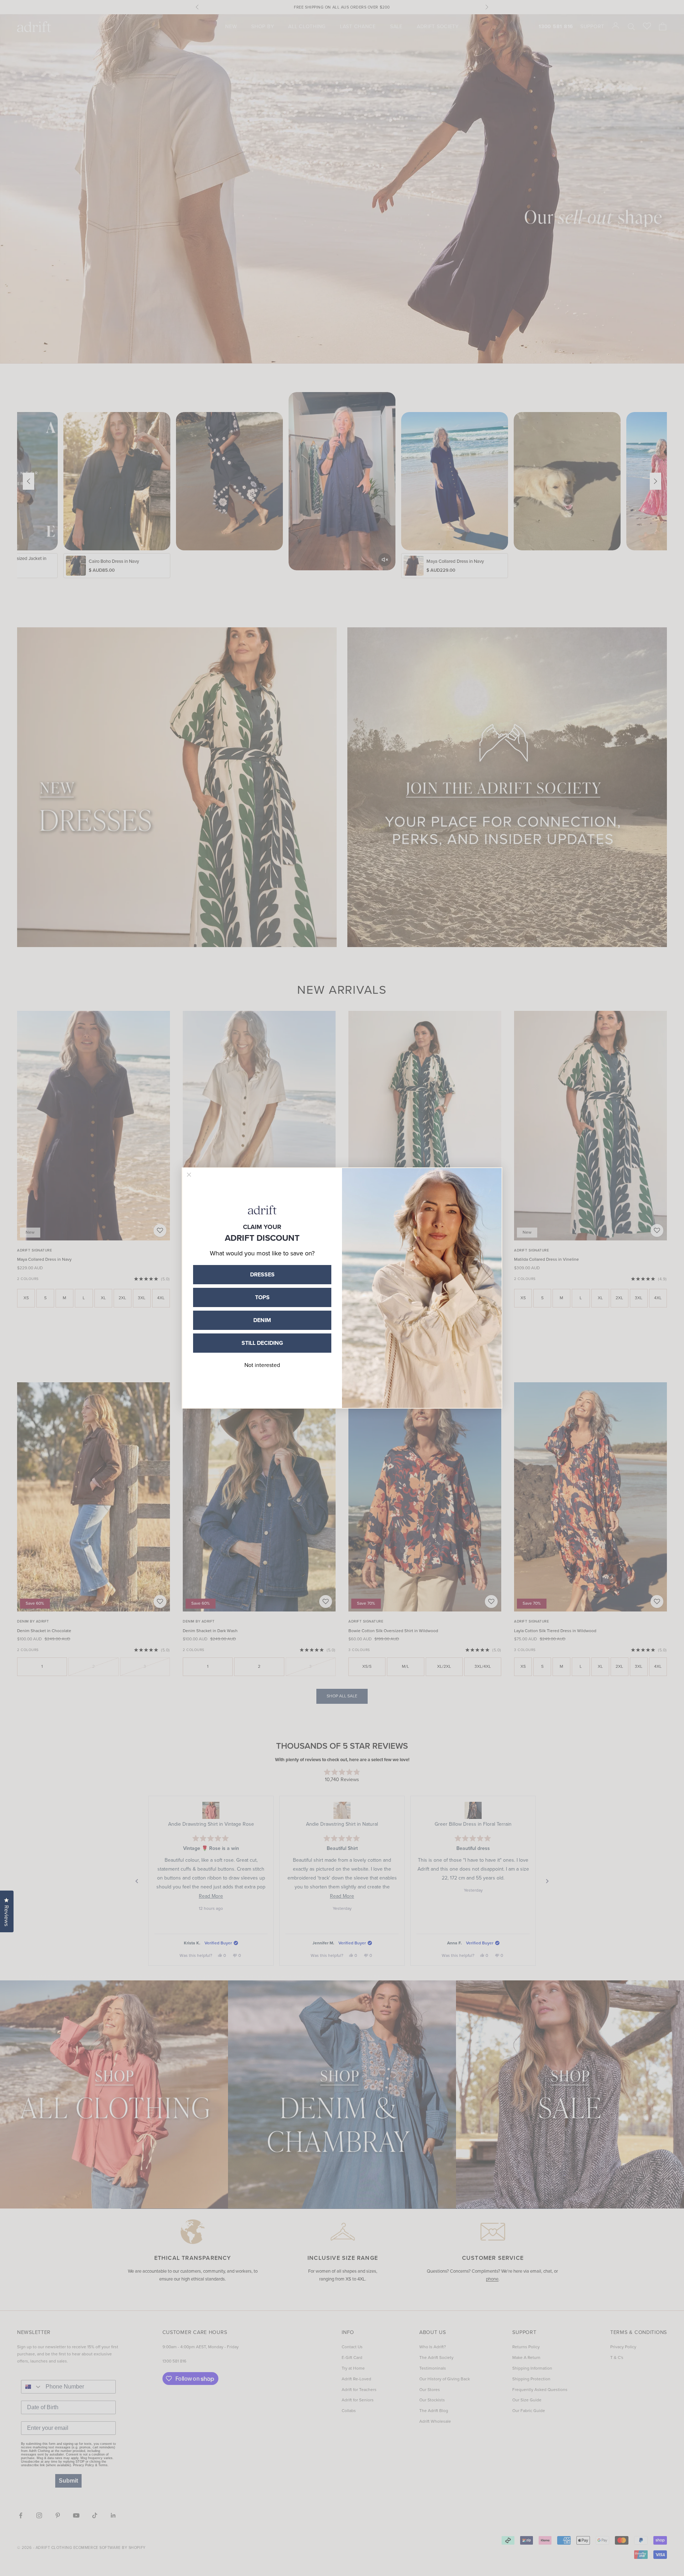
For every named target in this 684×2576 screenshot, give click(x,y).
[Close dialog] (189, 1175)
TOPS (262, 1297)
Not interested (262, 1365)
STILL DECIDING (262, 1343)
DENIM (262, 1320)
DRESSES (262, 1274)
